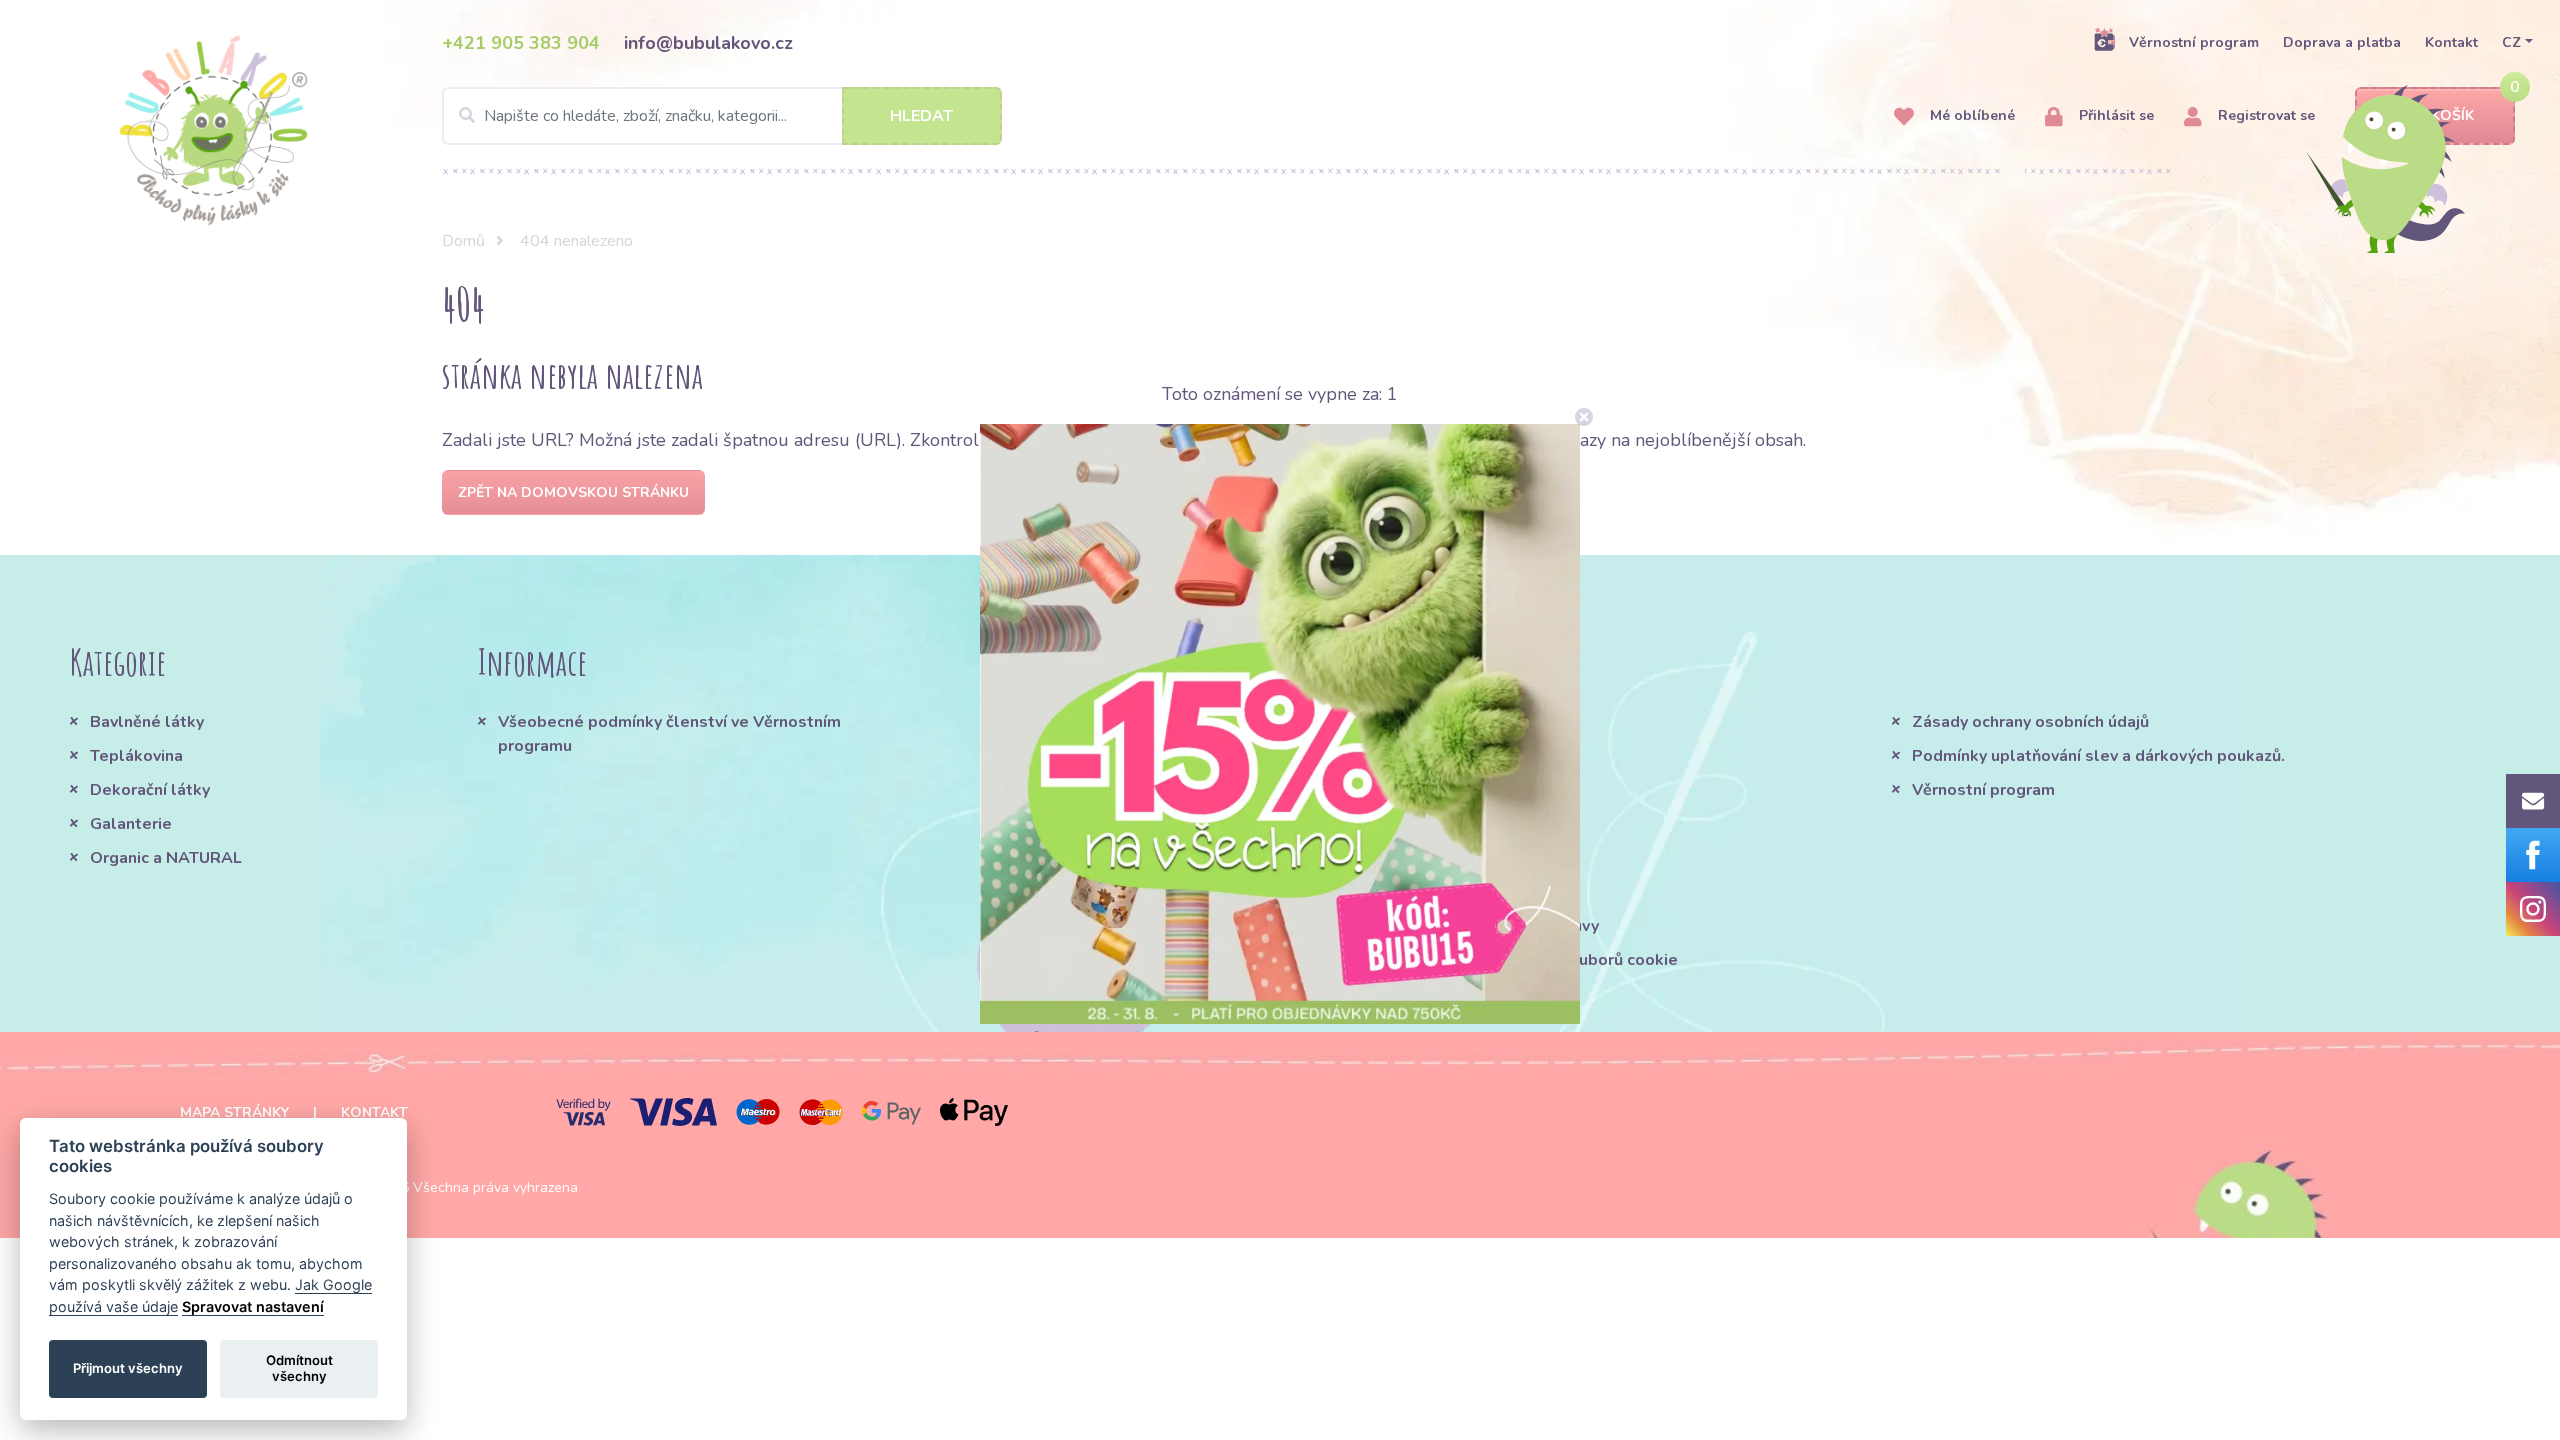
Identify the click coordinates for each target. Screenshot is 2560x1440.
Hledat (921, 116)
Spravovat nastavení (253, 1306)
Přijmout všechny (128, 1368)
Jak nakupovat (1368, 756)
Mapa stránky (234, 1112)
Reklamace (1358, 858)
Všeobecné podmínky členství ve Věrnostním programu (669, 734)
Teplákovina (136, 756)
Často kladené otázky (1399, 790)
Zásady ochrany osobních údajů (2030, 722)
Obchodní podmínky (1390, 722)
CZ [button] (2511, 42)
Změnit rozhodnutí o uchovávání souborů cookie (1496, 960)
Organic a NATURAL (166, 858)
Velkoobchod (1366, 892)
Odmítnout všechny (299, 1368)
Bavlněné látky (147, 722)
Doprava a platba (2342, 42)
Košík (2452, 115)
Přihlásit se (2114, 115)
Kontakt (2451, 42)
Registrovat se (2264, 115)
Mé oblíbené (1970, 115)
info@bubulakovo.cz (708, 43)
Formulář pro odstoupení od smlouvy (1457, 926)
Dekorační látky (150, 790)
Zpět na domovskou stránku (573, 492)
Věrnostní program (2194, 42)
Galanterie (131, 824)
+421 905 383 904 (521, 43)
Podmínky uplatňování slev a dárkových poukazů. (2098, 756)
